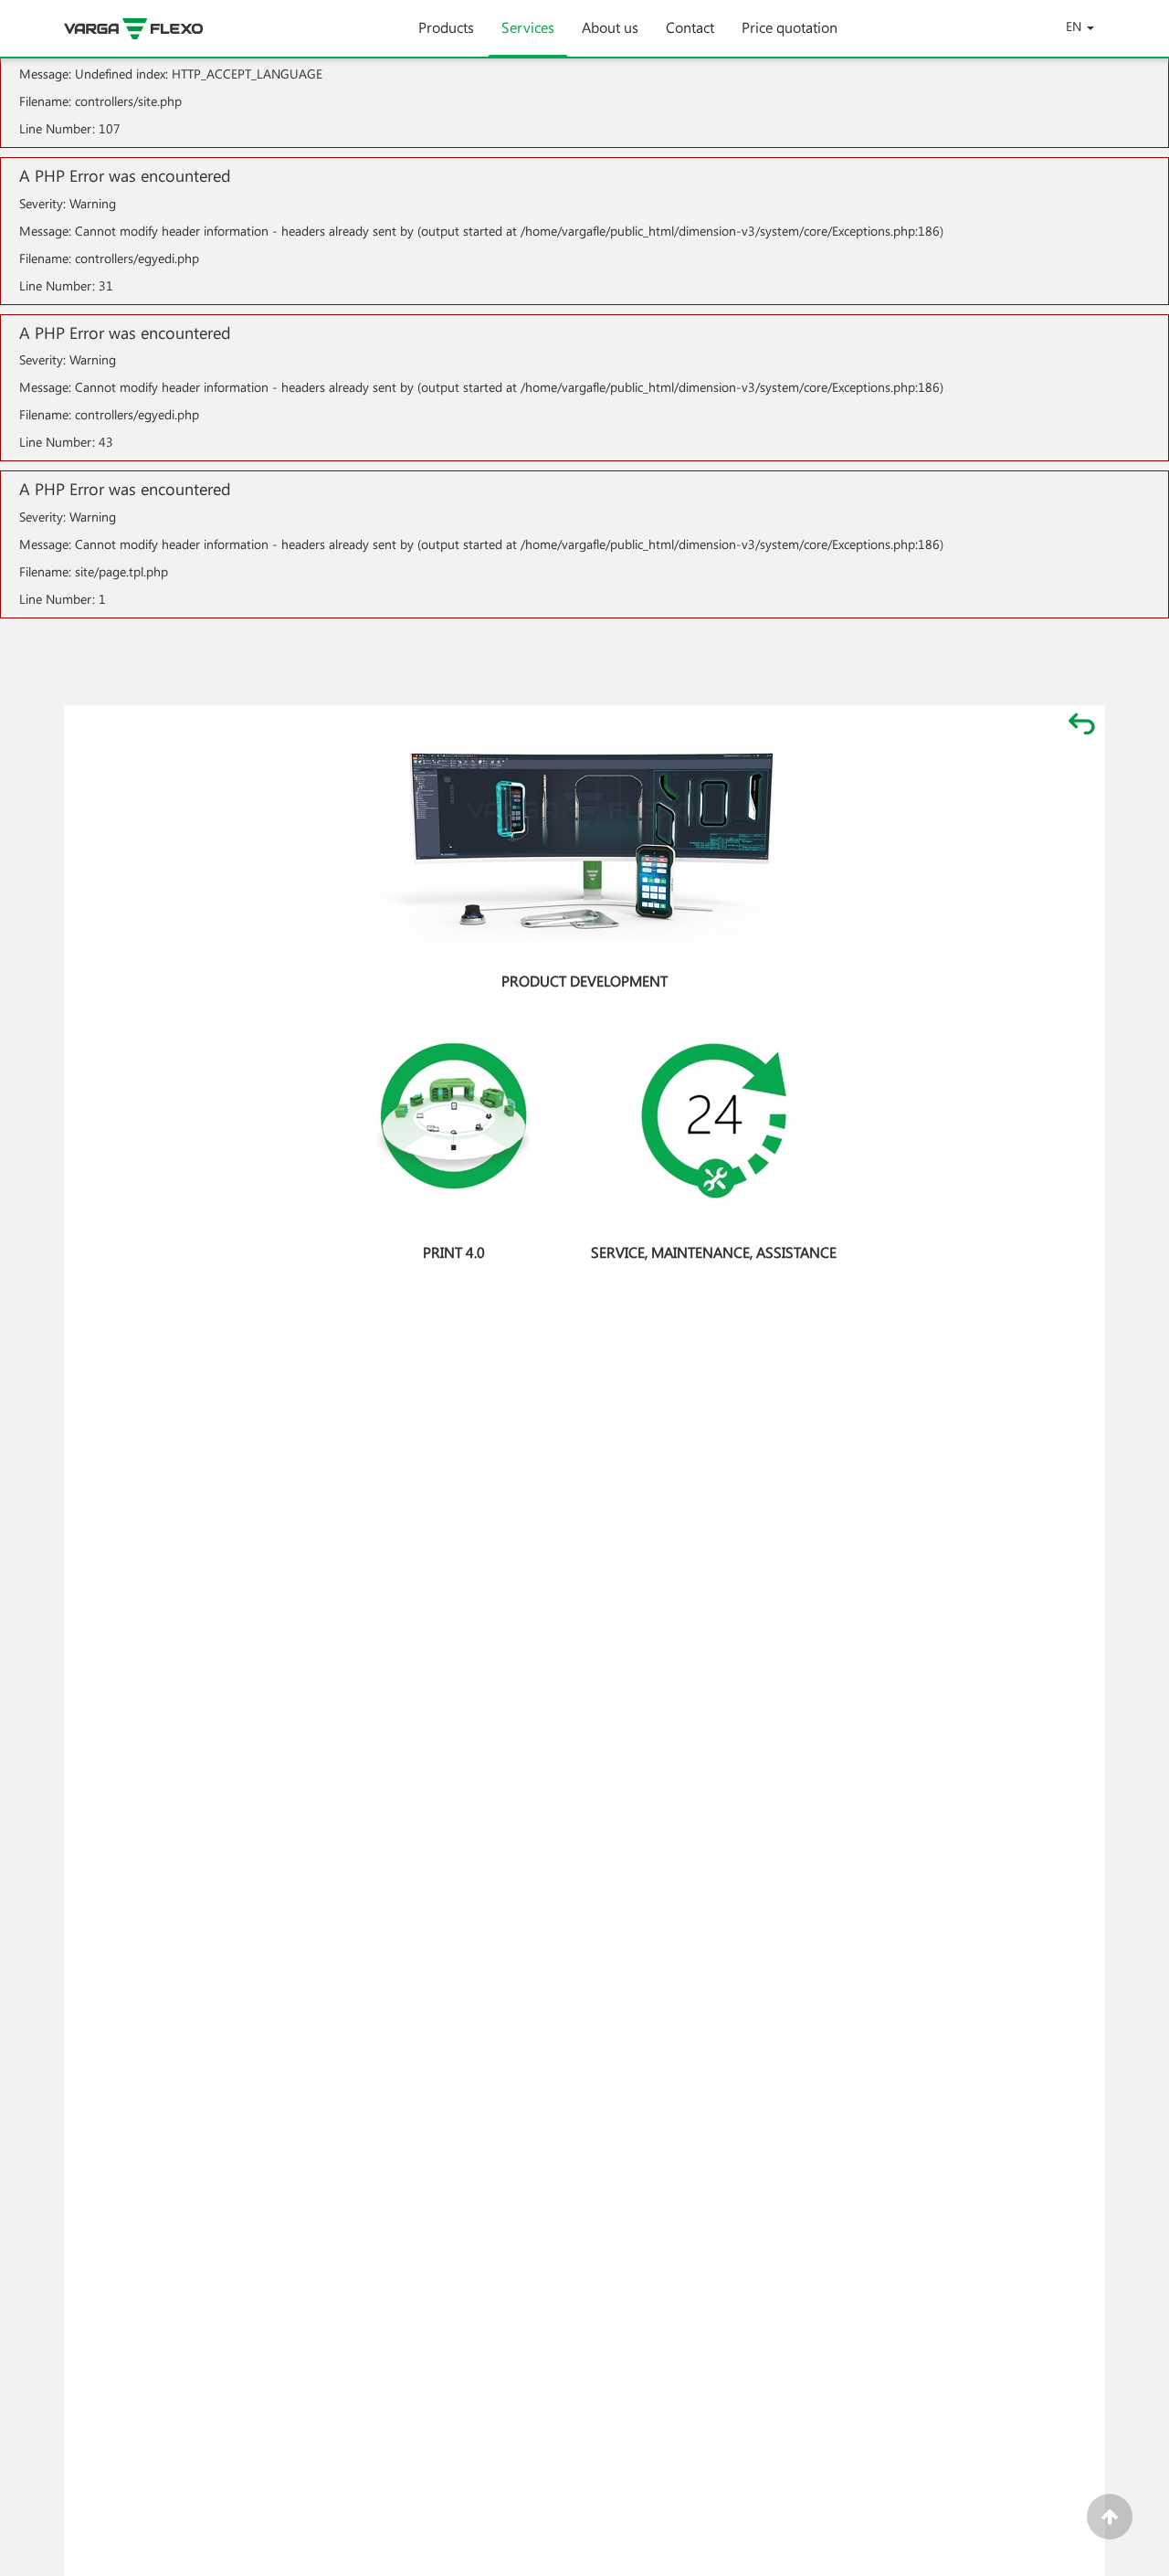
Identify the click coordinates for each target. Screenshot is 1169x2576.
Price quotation (790, 27)
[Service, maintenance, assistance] (714, 1121)
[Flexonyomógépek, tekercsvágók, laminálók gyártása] (151, 29)
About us (610, 27)
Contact (690, 27)
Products (446, 27)
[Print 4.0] (454, 1121)
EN (1074, 26)
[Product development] (584, 850)
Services (528, 27)
